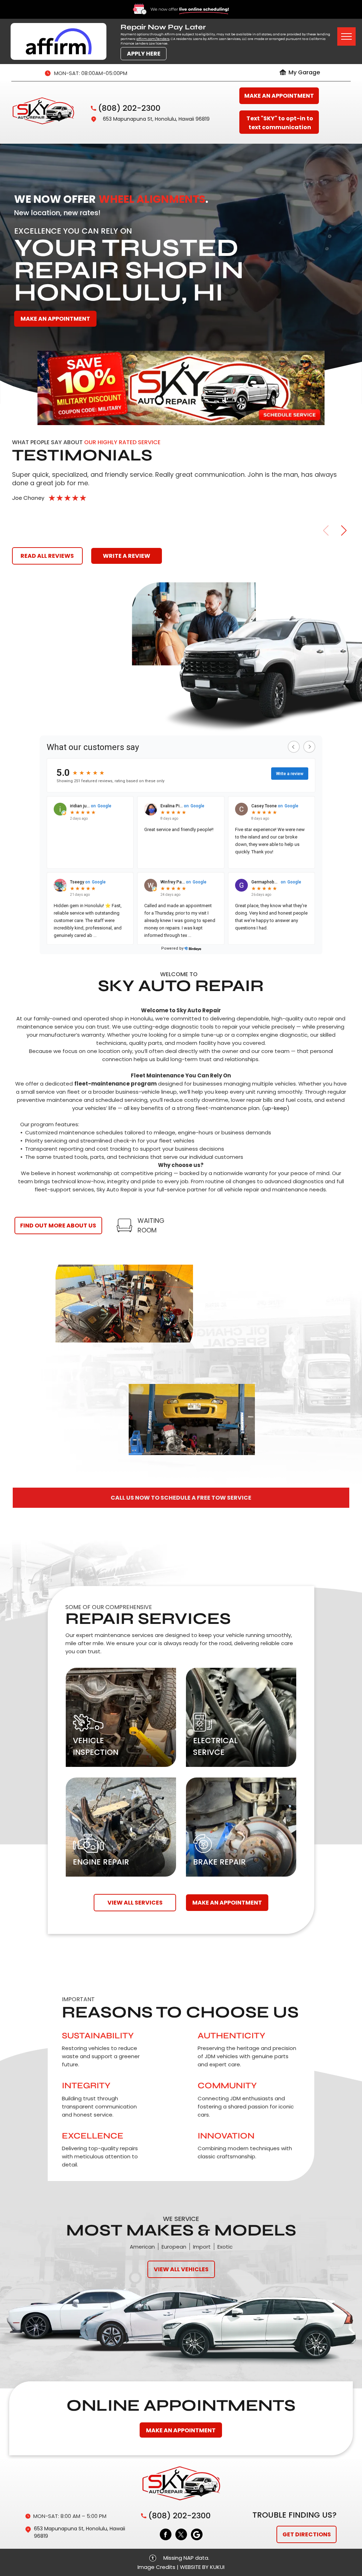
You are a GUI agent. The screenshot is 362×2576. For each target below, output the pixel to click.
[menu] (346, 36)
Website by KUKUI (202, 2567)
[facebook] (166, 2535)
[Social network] (197, 2535)
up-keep (276, 1108)
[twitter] (181, 2535)
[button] (344, 531)
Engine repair (101, 1862)
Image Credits (156, 2567)
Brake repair (219, 1862)
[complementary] (341, 2555)
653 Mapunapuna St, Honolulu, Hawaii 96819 (156, 119)
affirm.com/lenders (153, 39)
